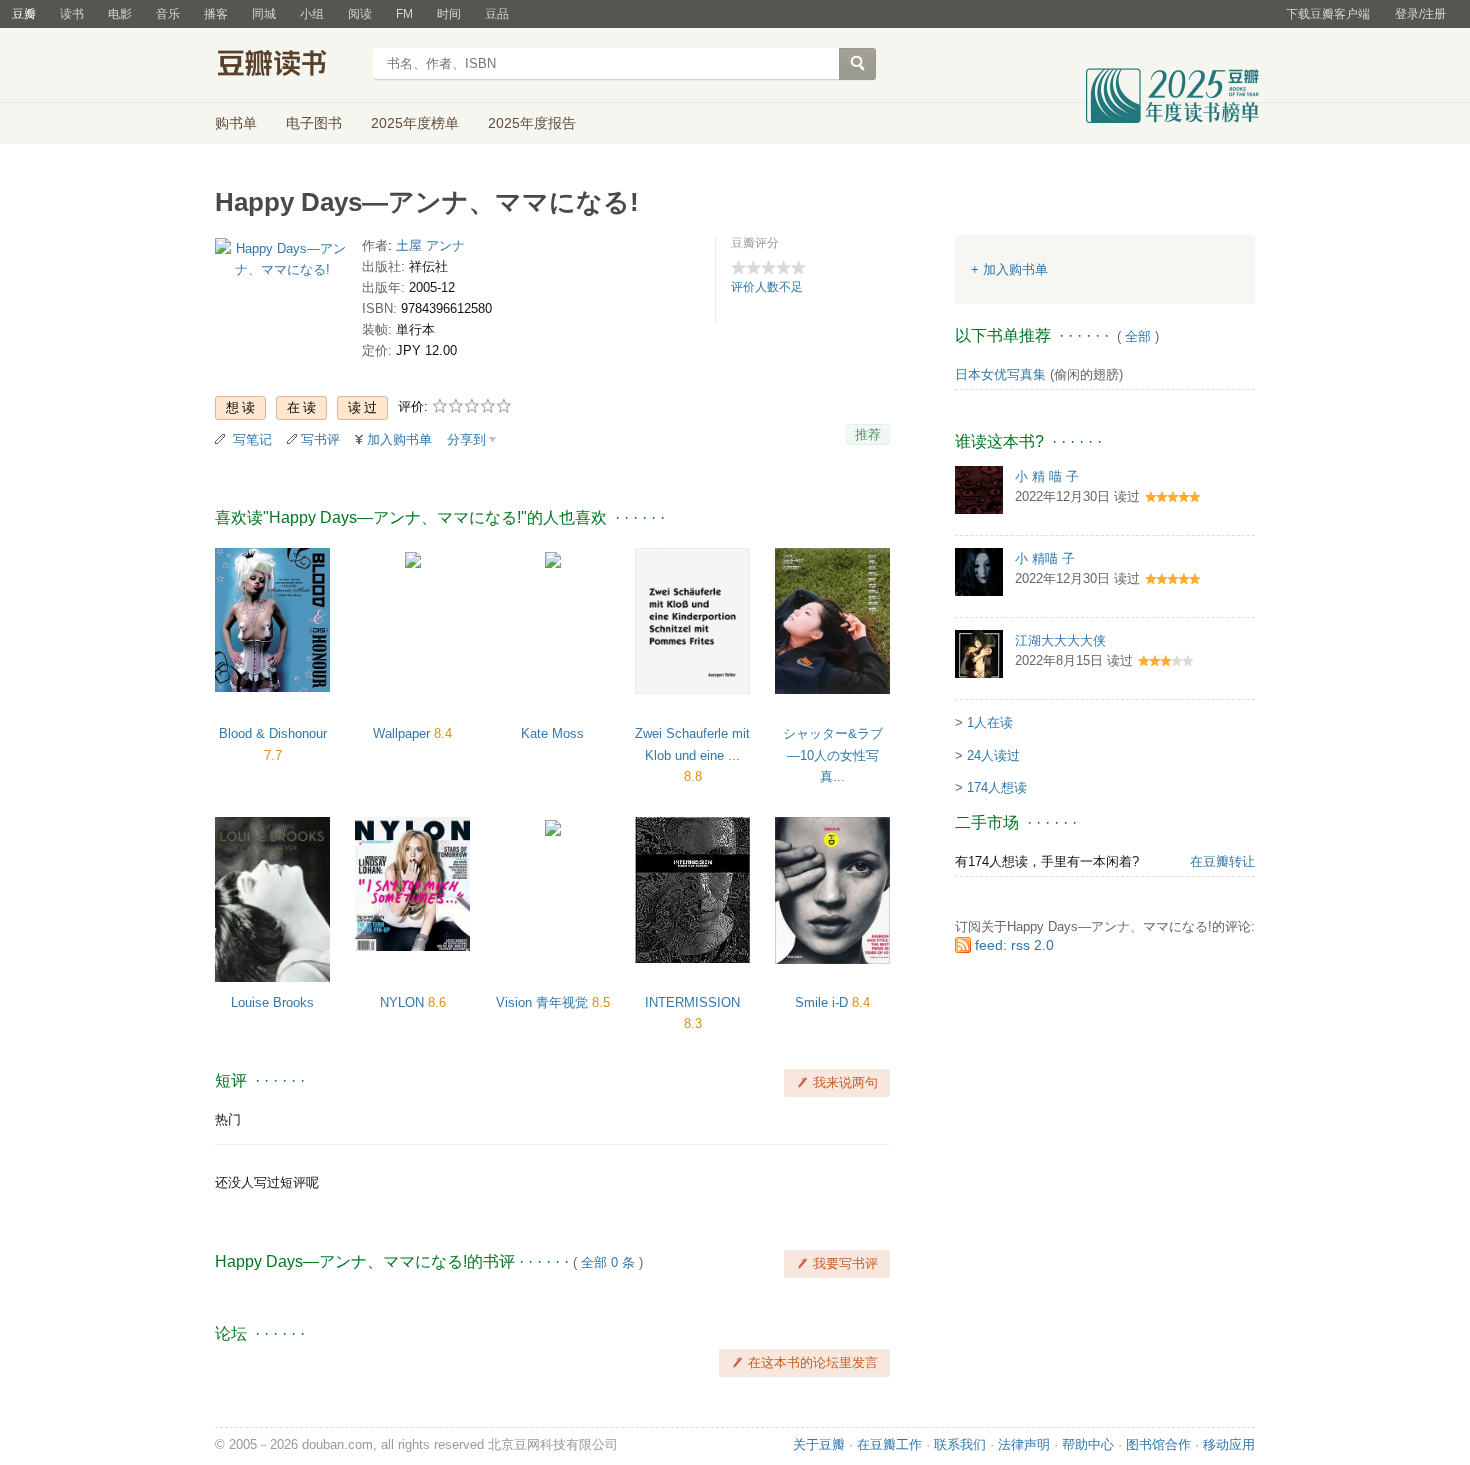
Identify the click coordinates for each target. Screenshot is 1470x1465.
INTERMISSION (692, 1002)
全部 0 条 (608, 1262)
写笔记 (252, 439)
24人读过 (993, 755)
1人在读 (990, 722)
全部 (1138, 336)
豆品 (497, 14)
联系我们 (960, 1444)
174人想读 (997, 787)
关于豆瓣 (819, 1444)
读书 (72, 14)
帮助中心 (1088, 1444)
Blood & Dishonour (273, 733)
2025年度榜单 (415, 123)
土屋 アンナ (430, 245)
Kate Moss (552, 733)
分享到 (466, 439)
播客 (216, 14)
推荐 (868, 434)
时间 (449, 14)
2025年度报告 (532, 123)
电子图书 (314, 123)
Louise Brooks (272, 1002)
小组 (312, 14)
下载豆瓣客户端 (1328, 14)
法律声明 (1024, 1444)
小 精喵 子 (1045, 558)
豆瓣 (24, 14)
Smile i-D (823, 1002)
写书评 (320, 439)
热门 (228, 1119)
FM (404, 14)
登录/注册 (1420, 14)
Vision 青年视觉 (544, 1002)
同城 (264, 14)
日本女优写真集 (1000, 374)
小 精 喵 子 (1047, 476)
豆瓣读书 (287, 66)
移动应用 (1229, 1444)
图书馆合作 (1158, 1444)
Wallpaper (403, 733)
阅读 (360, 14)
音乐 (168, 14)
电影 (120, 14)
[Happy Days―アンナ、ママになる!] (282, 263)
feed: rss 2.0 (1014, 945)
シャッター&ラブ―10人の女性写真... (833, 754)
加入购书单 (399, 439)
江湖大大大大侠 (1060, 640)
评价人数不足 (767, 287)
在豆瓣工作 (889, 1444)
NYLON (404, 1002)
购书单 (236, 123)
